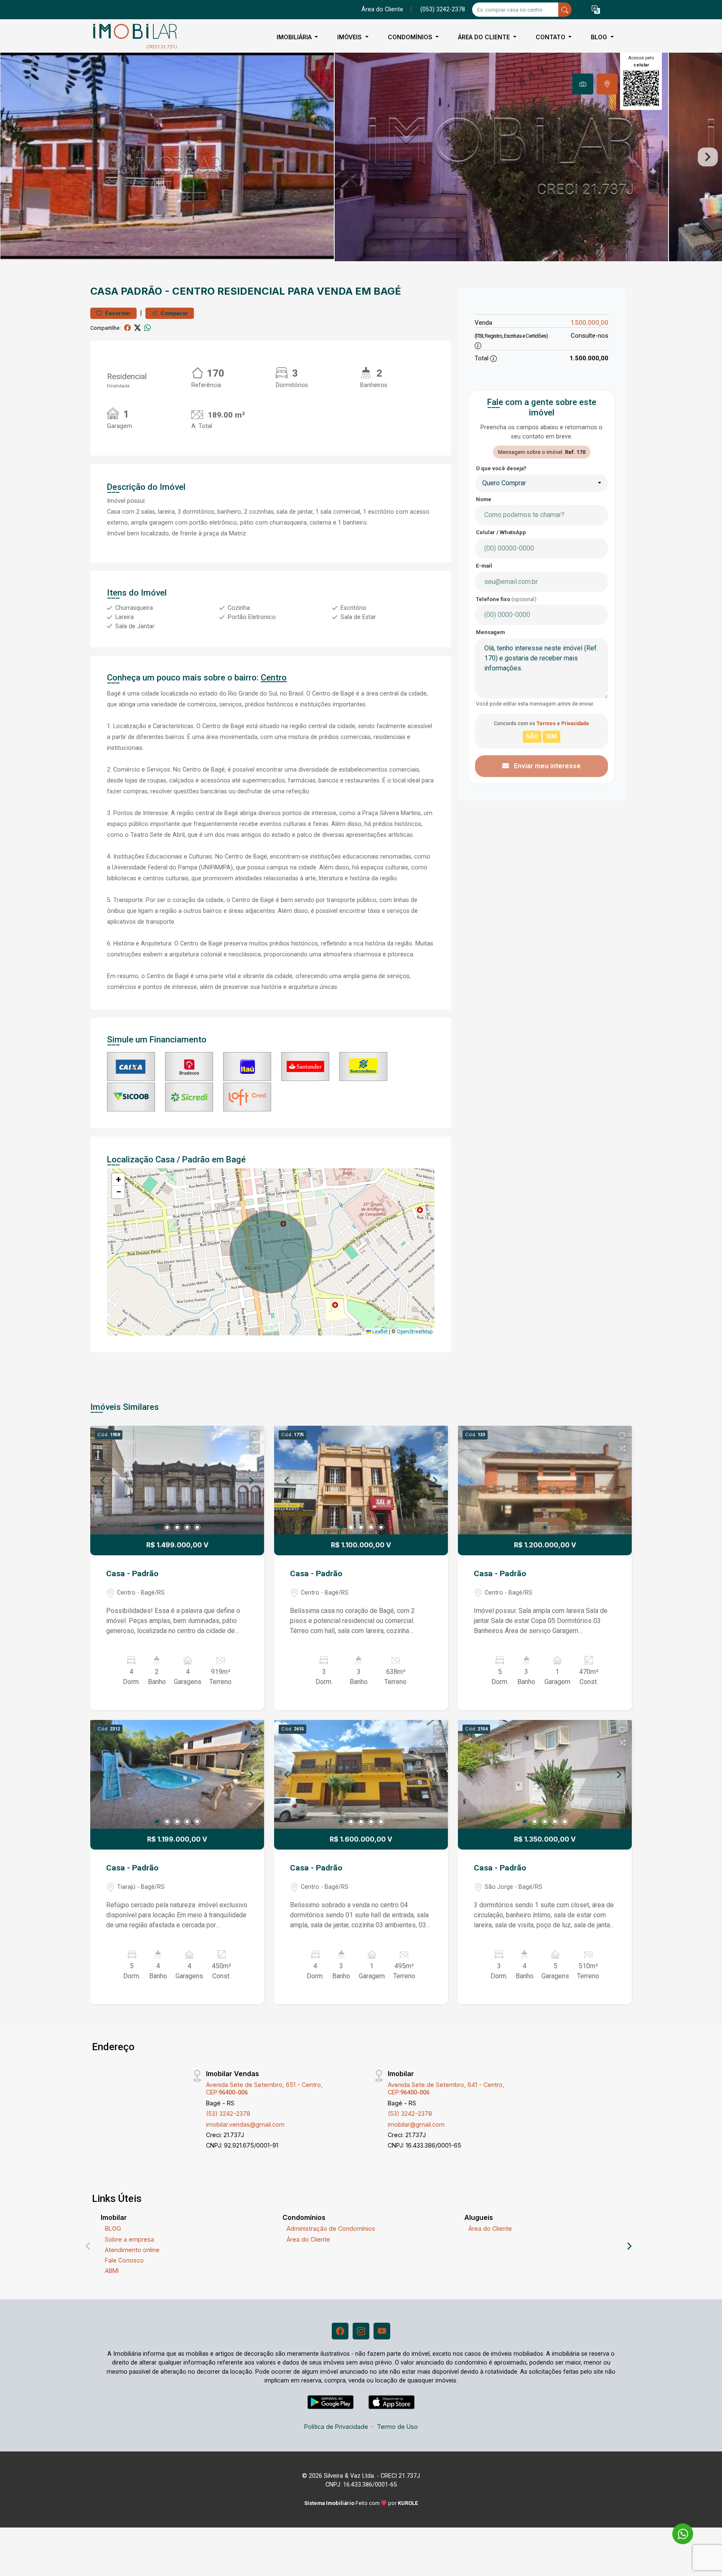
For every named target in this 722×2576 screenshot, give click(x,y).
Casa (104, 291)
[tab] (583, 84)
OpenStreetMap (415, 1332)
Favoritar (117, 313)
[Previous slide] (14, 157)
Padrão (141, 291)
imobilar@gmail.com (416, 2124)
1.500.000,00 (590, 322)
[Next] (251, 1480)
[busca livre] (565, 10)
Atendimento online (132, 2250)
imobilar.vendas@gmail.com (245, 2124)
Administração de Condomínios (331, 2228)
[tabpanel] (361, 157)
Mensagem (490, 632)
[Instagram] (361, 2331)
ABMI (112, 2271)
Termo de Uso (397, 2427)
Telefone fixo (506, 599)
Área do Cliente (382, 9)
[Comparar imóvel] (254, 1448)
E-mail (484, 566)
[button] (596, 10)
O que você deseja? (501, 468)
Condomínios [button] (411, 37)
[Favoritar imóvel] (254, 1436)
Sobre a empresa (130, 2239)
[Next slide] (708, 157)
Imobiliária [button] (295, 37)
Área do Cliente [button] (485, 37)
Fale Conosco (124, 2260)
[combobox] (541, 483)
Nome (484, 499)
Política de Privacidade (336, 2427)
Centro (193, 291)
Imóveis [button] (350, 37)
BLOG (113, 2228)
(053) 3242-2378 (443, 9)
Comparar (174, 313)
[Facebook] (340, 2331)
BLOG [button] (600, 37)
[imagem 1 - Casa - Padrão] (177, 1480)
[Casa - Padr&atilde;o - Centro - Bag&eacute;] (132, 37)
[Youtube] (382, 2331)
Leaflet (379, 1332)
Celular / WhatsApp (501, 532)
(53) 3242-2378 (228, 2114)
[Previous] (104, 1480)
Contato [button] (551, 37)
